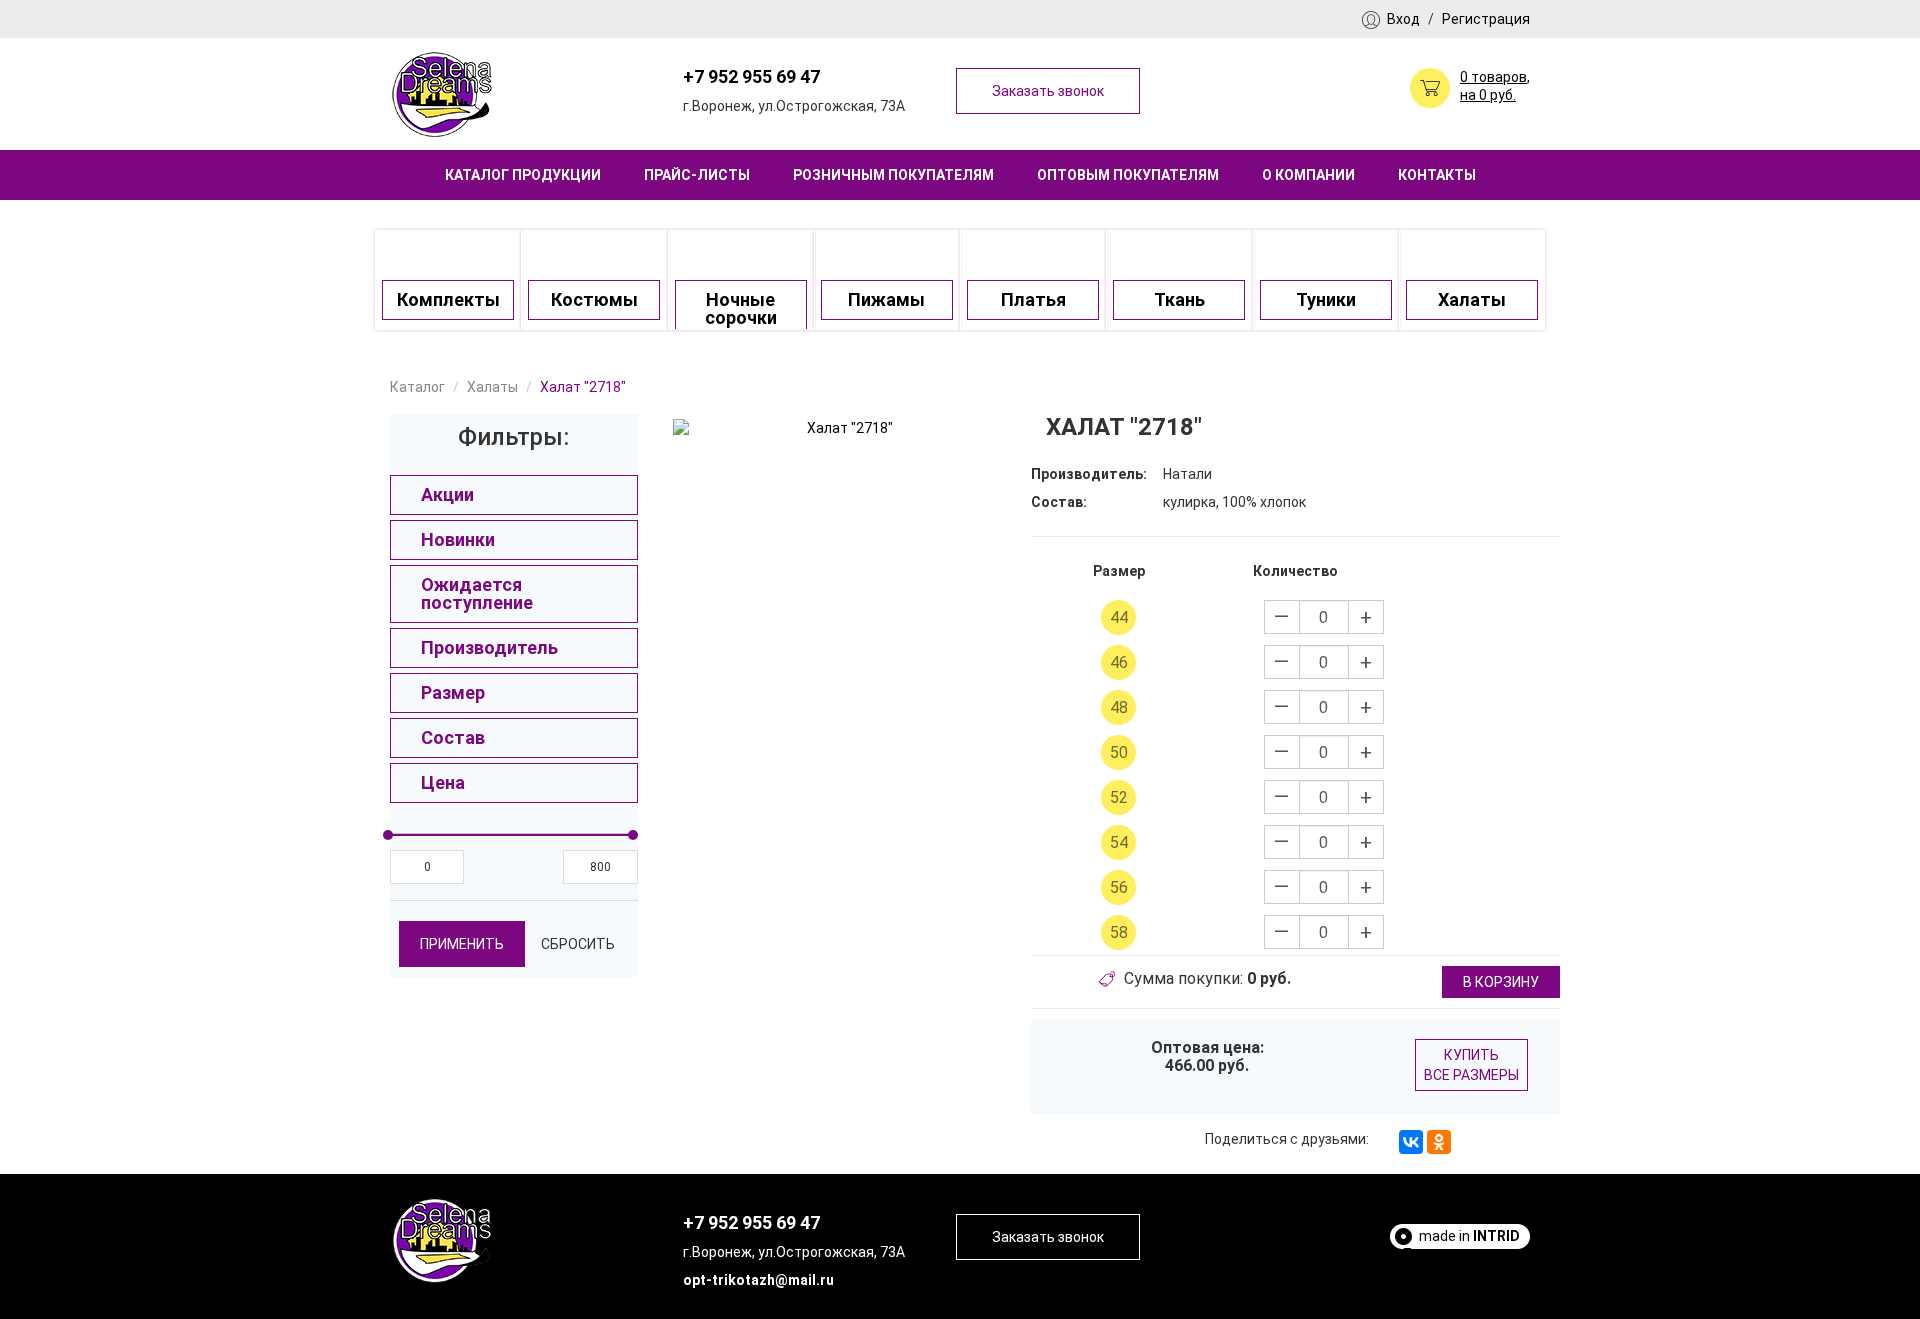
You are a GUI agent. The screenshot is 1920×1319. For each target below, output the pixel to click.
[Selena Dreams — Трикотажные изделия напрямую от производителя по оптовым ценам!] (443, 93)
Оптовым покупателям (1128, 175)
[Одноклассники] (1439, 1142)
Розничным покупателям (893, 175)
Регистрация (1486, 19)
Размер (453, 692)
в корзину (1501, 982)
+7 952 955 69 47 (751, 76)
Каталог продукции (523, 175)
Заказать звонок (1048, 91)
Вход (1403, 19)
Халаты (492, 387)
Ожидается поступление (477, 593)
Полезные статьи (1461, 1254)
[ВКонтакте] (1411, 1142)
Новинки (458, 539)
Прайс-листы (697, 175)
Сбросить (578, 944)
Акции (447, 494)
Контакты (1437, 175)
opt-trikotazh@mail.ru (758, 1280)
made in (1469, 1236)
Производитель (489, 647)
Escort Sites (1480, 1272)
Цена (443, 782)
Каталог (417, 387)
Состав (453, 737)
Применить (462, 944)
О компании (1308, 175)
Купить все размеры (1471, 1065)
